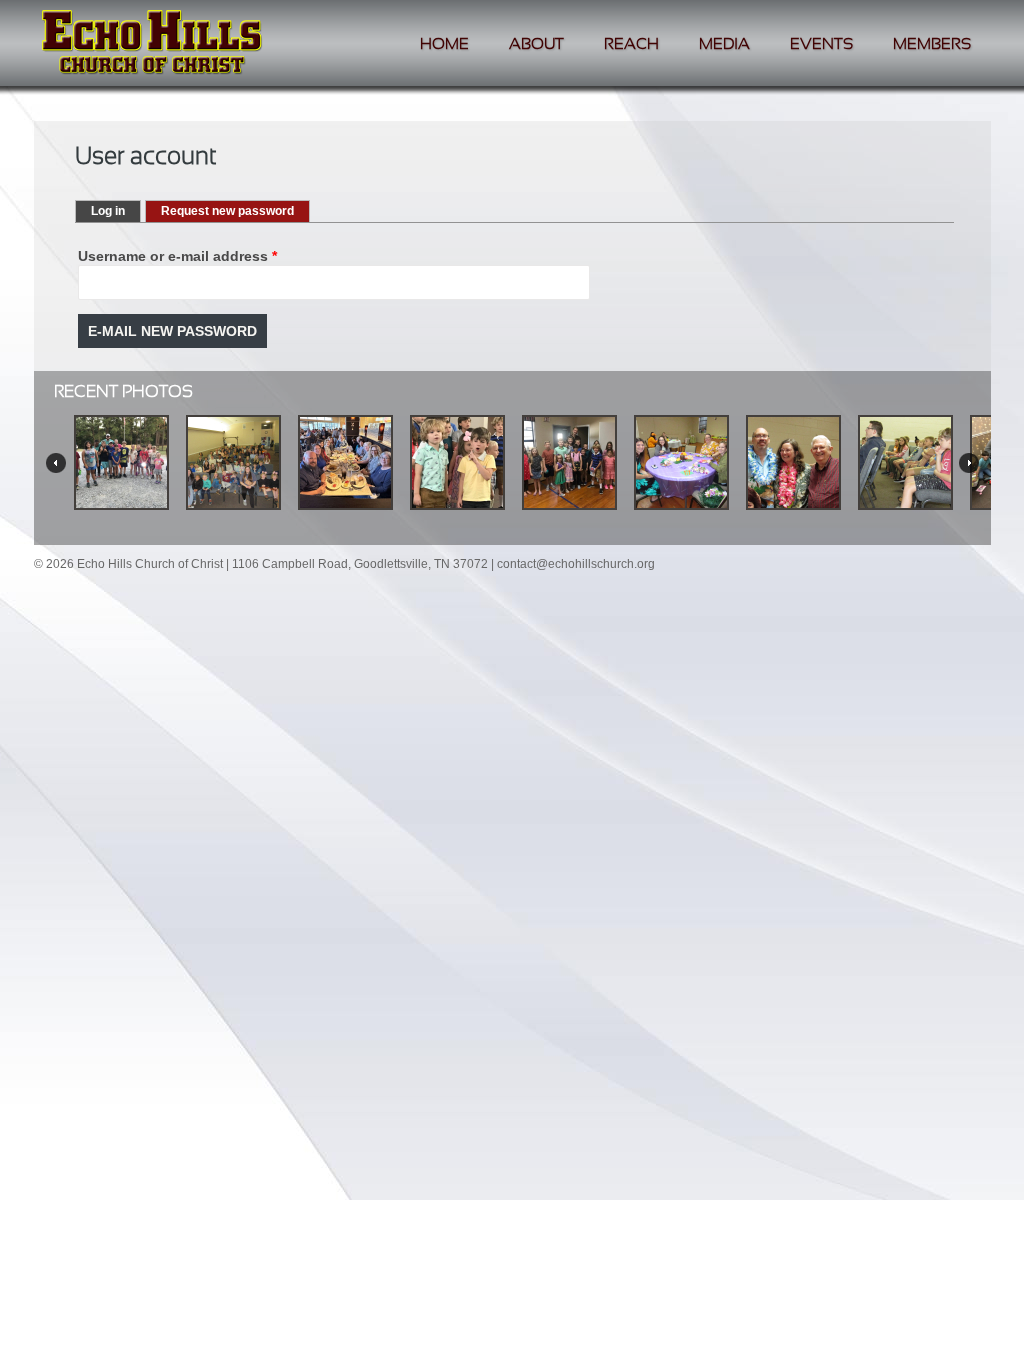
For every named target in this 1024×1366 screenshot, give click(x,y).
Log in (108, 211)
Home (444, 44)
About (536, 44)
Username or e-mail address (177, 256)
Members (932, 44)
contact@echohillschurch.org (576, 564)
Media (724, 44)
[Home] (152, 44)
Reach (631, 44)
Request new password (235, 210)
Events (821, 44)
